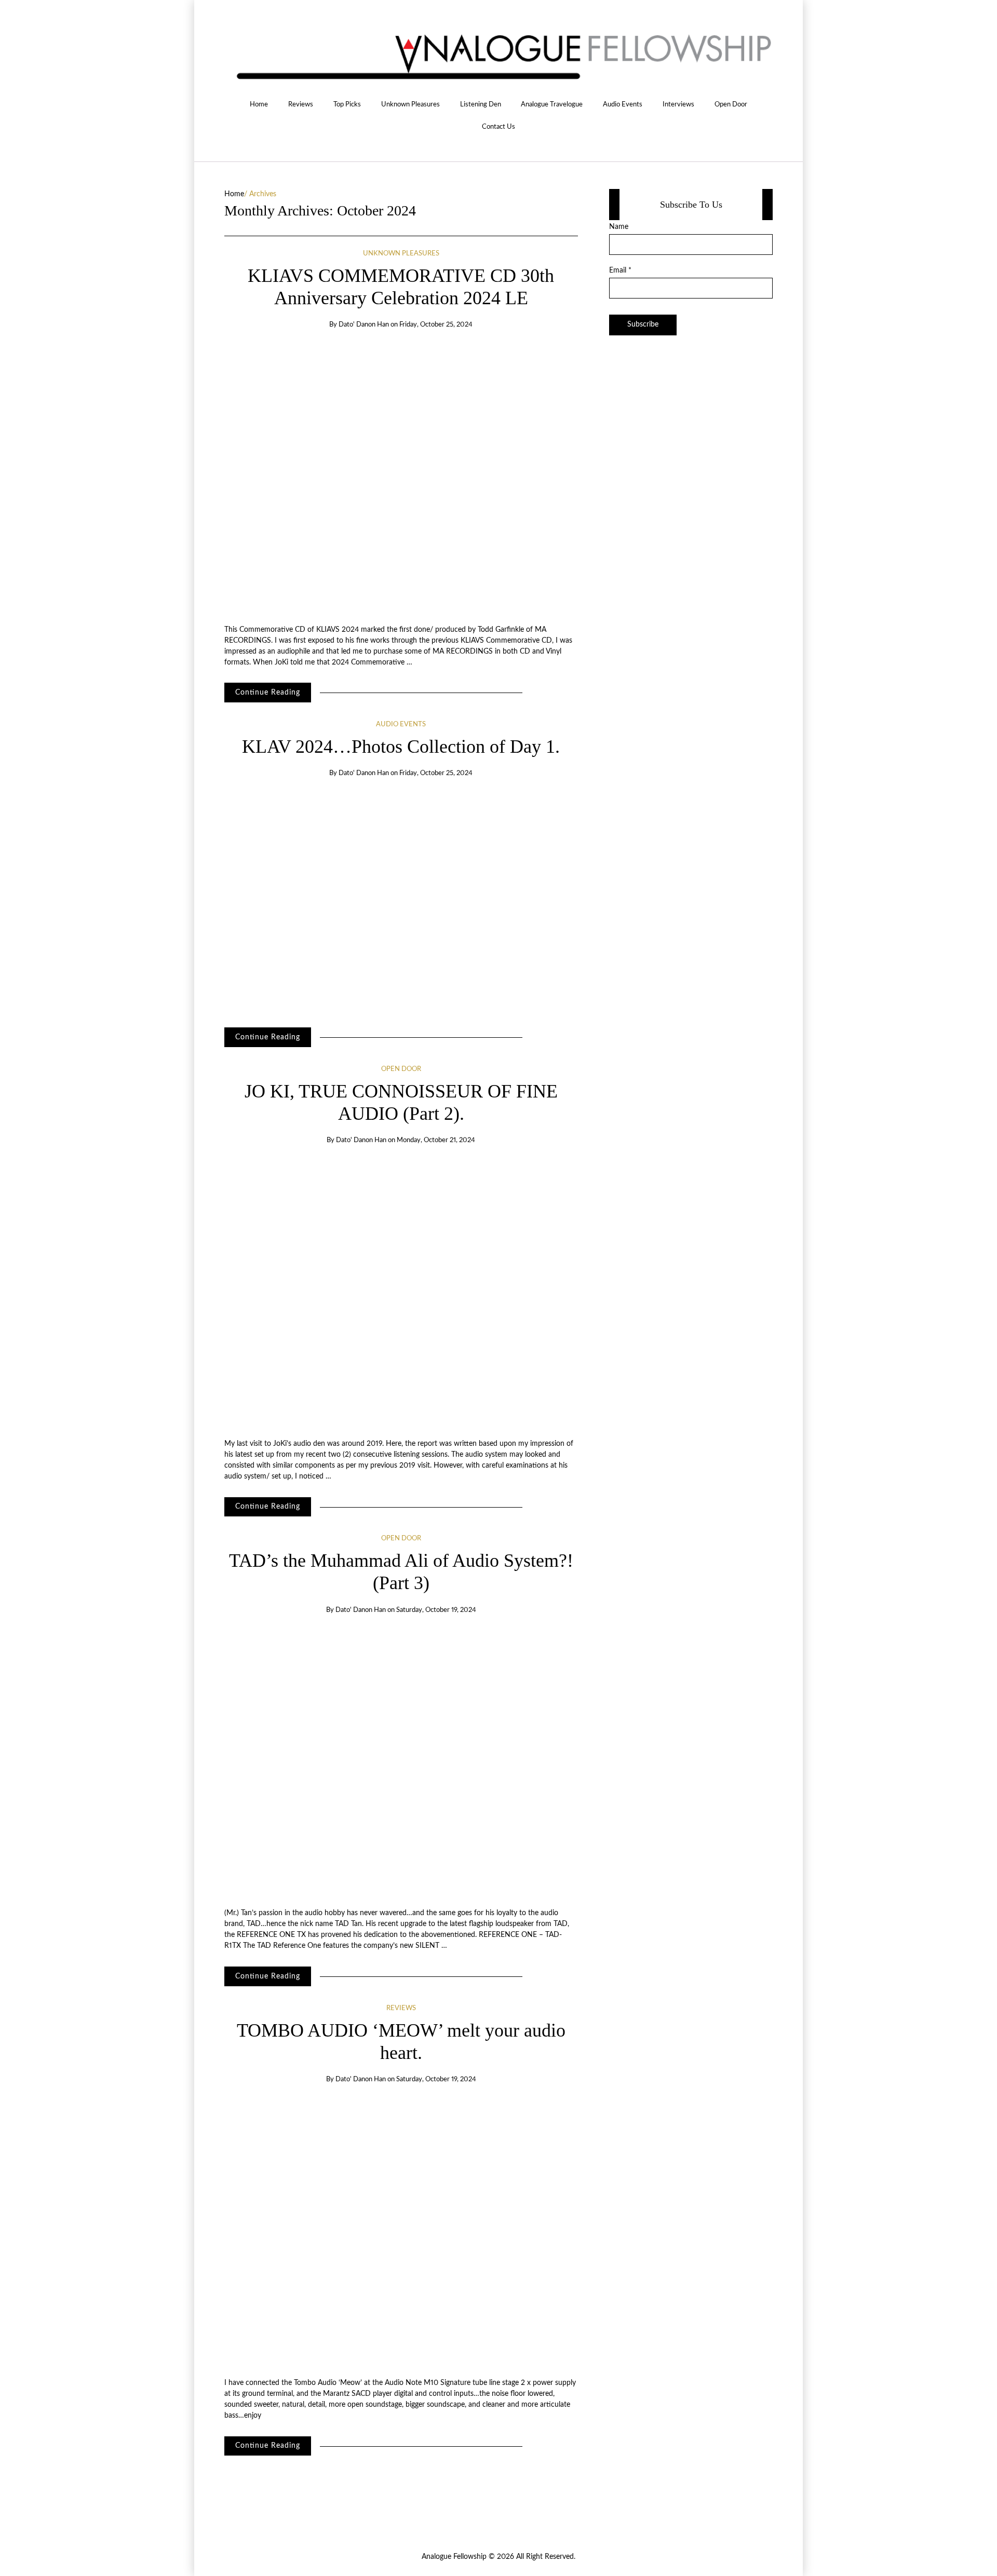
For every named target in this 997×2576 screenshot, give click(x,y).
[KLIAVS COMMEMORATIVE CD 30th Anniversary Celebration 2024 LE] (401, 477)
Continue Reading (268, 693)
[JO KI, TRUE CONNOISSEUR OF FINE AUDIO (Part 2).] (401, 1292)
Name (619, 227)
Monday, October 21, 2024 (436, 1140)
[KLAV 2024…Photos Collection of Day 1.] (401, 899)
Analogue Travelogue (552, 104)
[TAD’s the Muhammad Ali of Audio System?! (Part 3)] (401, 1762)
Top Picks (347, 104)
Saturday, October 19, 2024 (436, 1610)
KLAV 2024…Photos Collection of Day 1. (401, 747)
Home (259, 104)
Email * (620, 270)
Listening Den (481, 104)
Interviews (678, 104)
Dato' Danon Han (364, 325)
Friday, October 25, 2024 (436, 325)
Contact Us (498, 127)
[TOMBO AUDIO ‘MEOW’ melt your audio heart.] (401, 2232)
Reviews (301, 104)
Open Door (731, 104)
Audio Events (623, 104)
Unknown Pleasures (410, 104)
